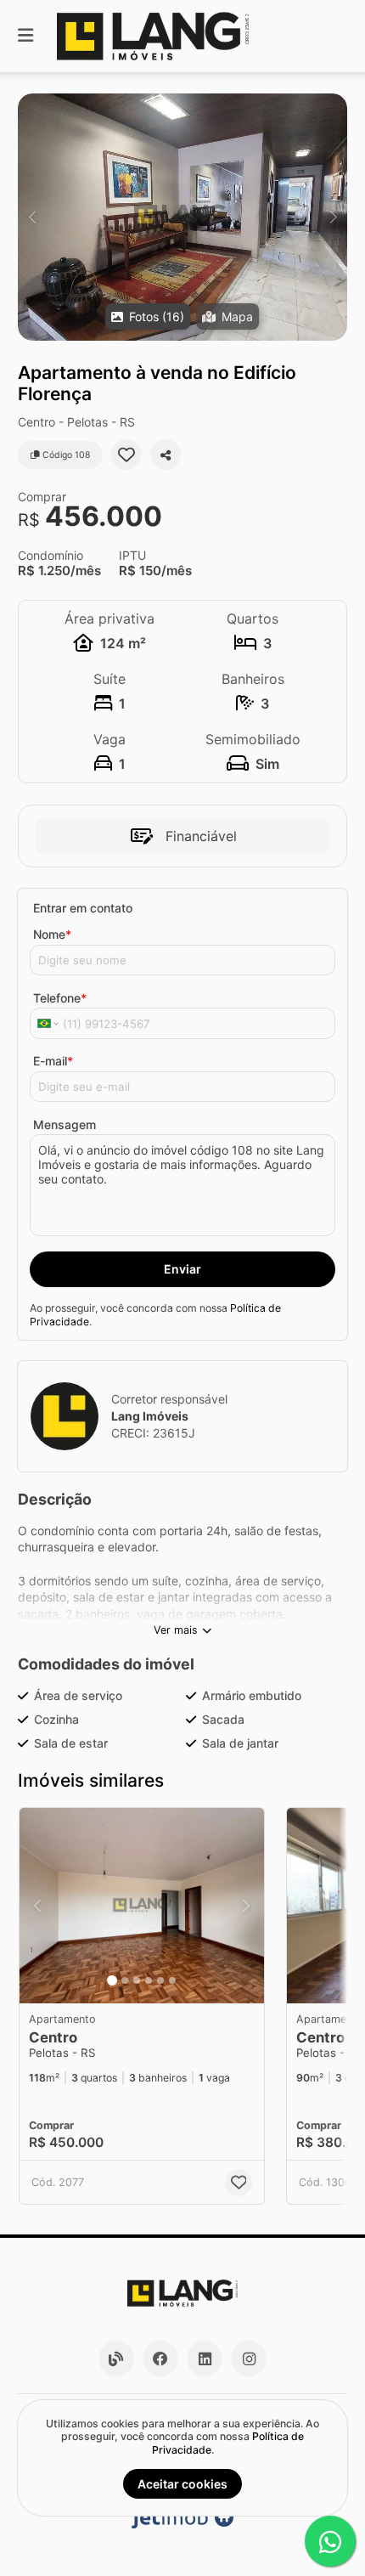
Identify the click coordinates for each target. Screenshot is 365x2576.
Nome (52, 934)
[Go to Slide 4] (149, 1980)
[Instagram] (249, 2359)
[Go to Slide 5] (160, 1980)
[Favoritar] (126, 455)
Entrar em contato (83, 908)
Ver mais (176, 1630)
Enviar (182, 1269)
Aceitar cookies (182, 2484)
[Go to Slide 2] (125, 1980)
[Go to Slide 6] (172, 1980)
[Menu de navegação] (25, 36)
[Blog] (116, 2359)
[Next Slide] (333, 217)
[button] (182, 217)
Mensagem (65, 1124)
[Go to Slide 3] (137, 1980)
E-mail (53, 1061)
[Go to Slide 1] (112, 1980)
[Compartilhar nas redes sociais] (166, 455)
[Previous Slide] (32, 217)
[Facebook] (160, 2359)
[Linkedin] (205, 2359)
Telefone (60, 998)
